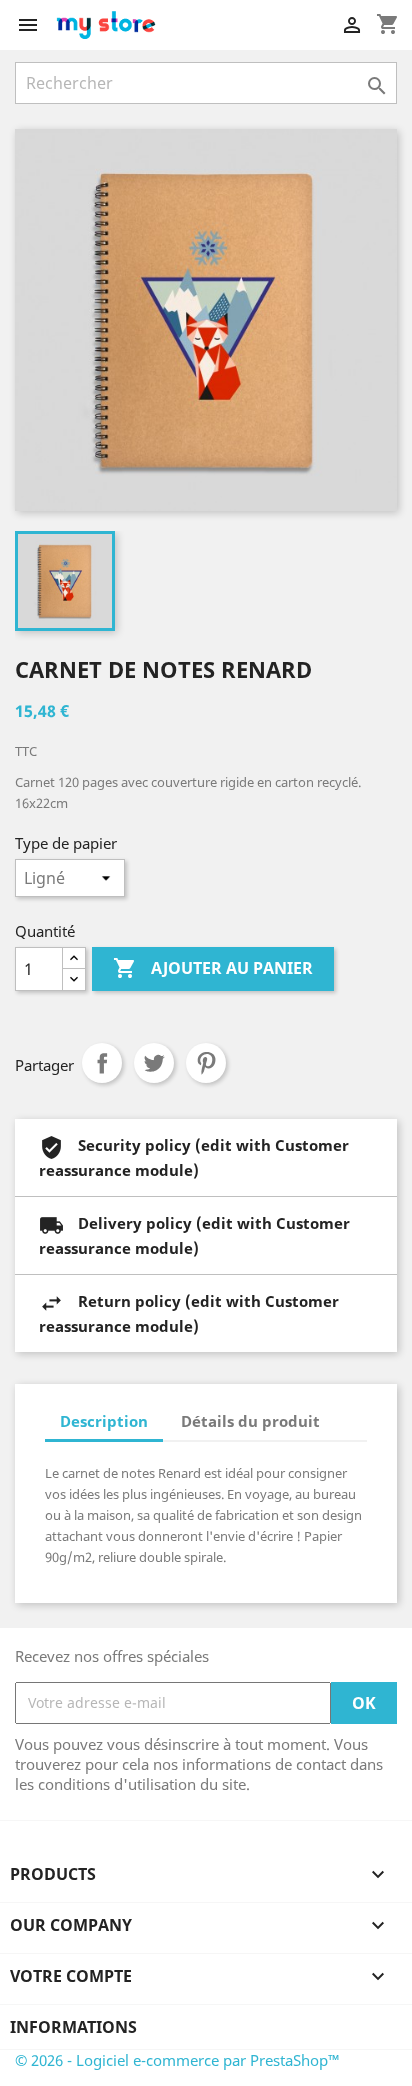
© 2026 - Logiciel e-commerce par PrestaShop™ (177, 2060)
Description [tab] (104, 1421)
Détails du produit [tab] (250, 1421)
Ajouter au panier (213, 968)
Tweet (154, 1063)
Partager (102, 1063)
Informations (73, 2027)
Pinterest (206, 1063)
